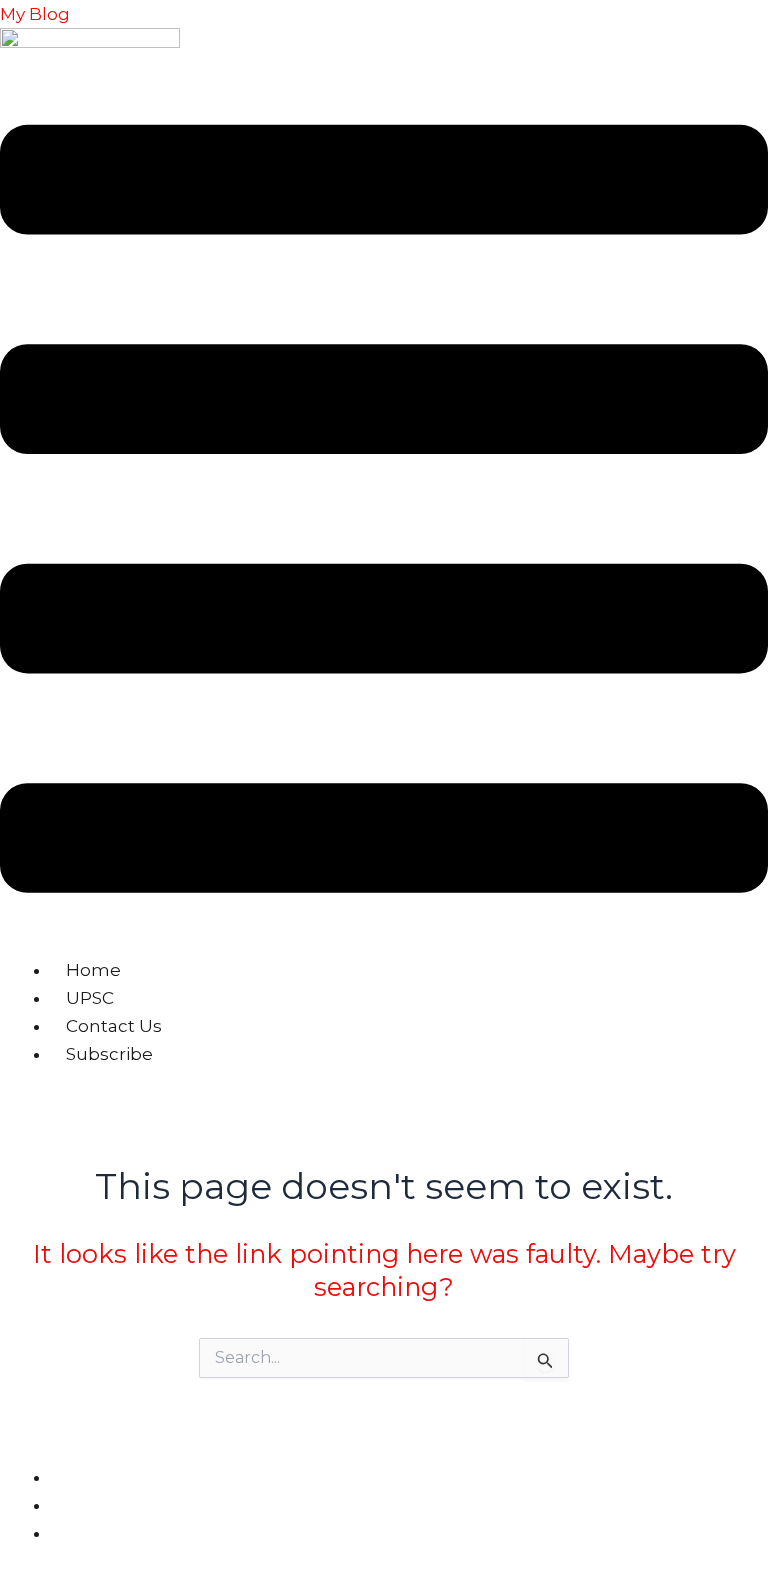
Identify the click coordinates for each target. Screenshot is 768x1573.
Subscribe (109, 1054)
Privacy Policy (110, 1478)
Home (93, 970)
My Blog (35, 14)
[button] (384, 513)
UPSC (90, 998)
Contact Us (114, 1026)
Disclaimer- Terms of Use (148, 1506)
